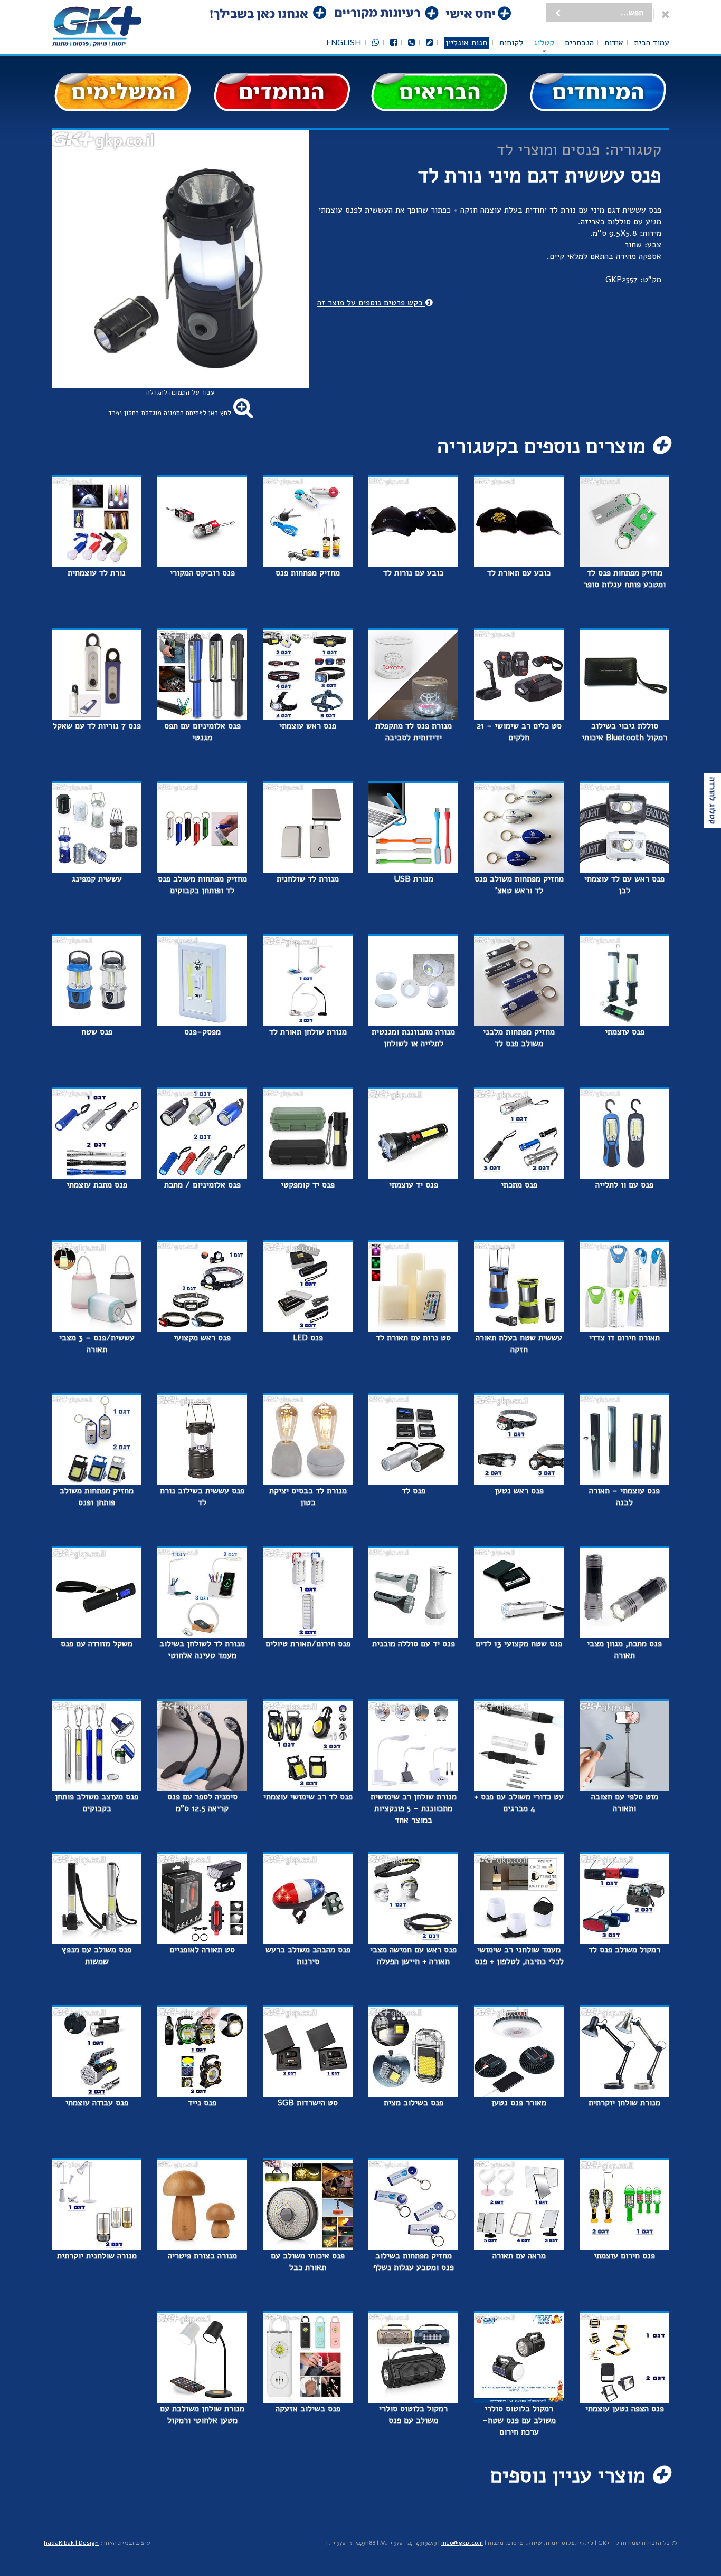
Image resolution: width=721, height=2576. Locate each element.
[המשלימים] (123, 92)
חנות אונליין (466, 43)
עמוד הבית (652, 43)
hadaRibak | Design (71, 2543)
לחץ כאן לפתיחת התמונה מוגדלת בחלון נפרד (171, 413)
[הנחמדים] (281, 92)
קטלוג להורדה (713, 801)
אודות (614, 43)
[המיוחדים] (598, 92)
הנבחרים (579, 43)
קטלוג (544, 43)
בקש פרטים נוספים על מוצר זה (371, 303)
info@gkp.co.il (462, 2543)
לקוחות (511, 43)
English (344, 43)
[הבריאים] (440, 92)
